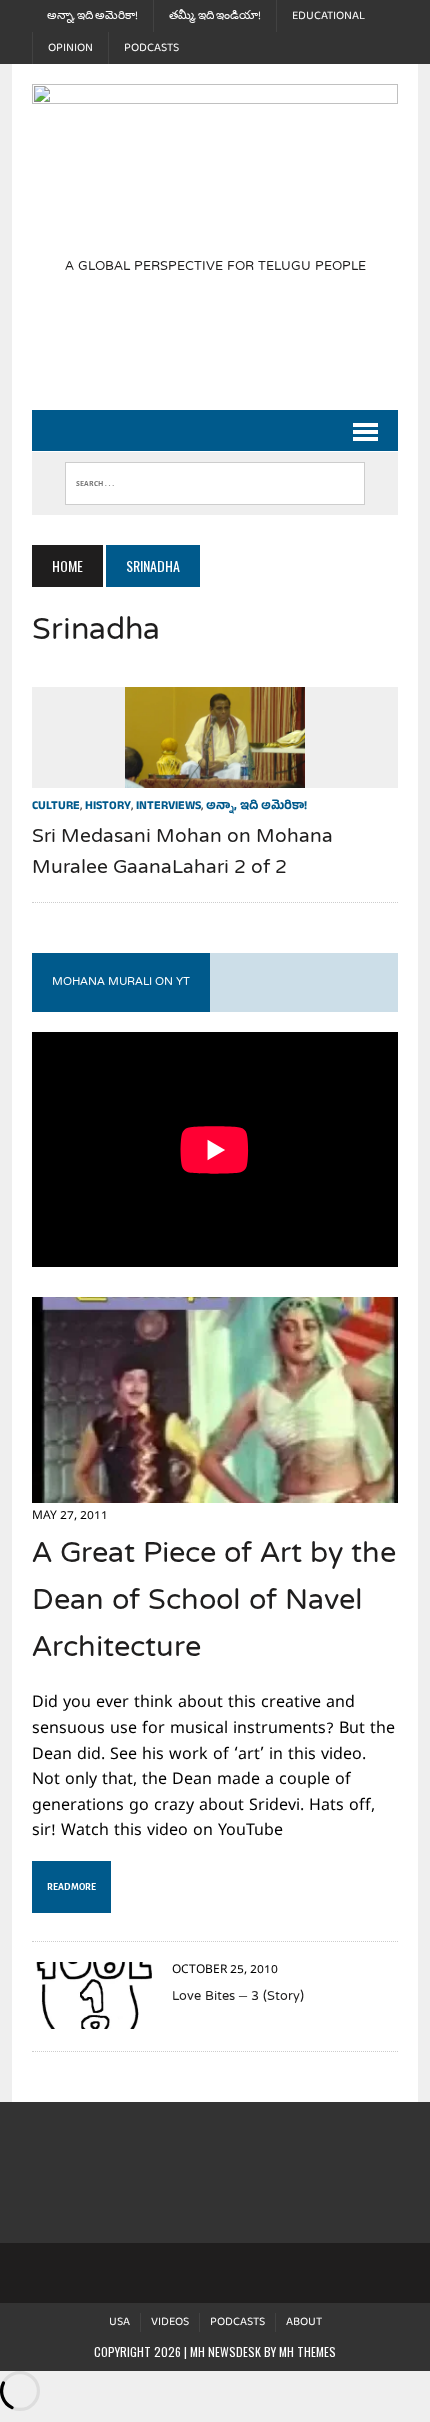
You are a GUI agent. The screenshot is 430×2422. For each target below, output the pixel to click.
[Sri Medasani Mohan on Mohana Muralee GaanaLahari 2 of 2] (215, 774)
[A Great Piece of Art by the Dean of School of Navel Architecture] (215, 1489)
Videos (170, 2322)
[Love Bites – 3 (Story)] (92, 2016)
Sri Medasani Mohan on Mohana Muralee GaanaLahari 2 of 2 (182, 853)
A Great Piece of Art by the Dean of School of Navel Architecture (214, 1602)
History (108, 807)
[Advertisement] (230, 354)
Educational (328, 16)
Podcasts (151, 48)
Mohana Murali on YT (121, 982)
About (304, 2322)
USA (119, 2322)
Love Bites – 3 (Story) (238, 1997)
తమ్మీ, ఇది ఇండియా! (215, 16)
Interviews (168, 807)
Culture (56, 807)
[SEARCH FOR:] (215, 479)
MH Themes (307, 2351)
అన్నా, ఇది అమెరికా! (92, 16)
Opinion (70, 48)
